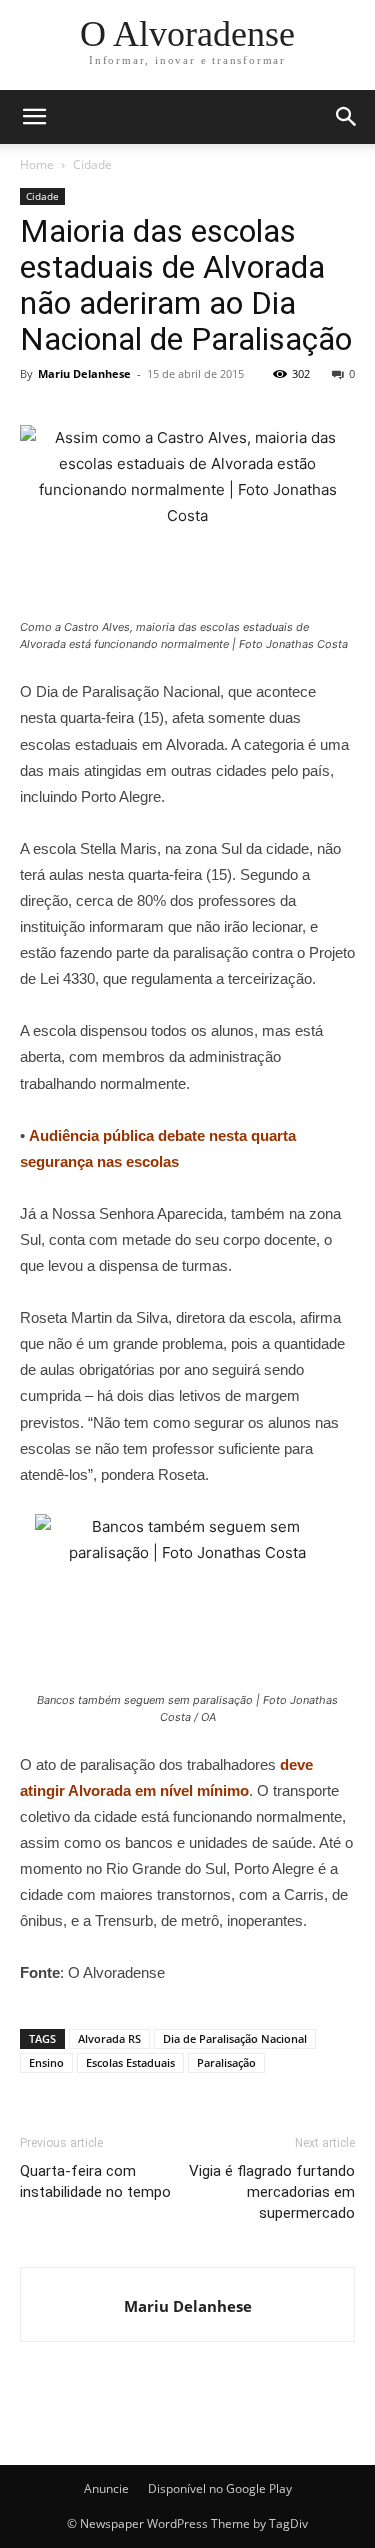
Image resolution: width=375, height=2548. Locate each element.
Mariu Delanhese (84, 373)
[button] (347, 117)
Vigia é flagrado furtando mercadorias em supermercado (272, 2192)
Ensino (46, 2062)
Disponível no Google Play (220, 2488)
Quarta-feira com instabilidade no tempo (95, 2181)
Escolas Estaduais (130, 2062)
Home (37, 164)
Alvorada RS (109, 2038)
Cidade (92, 164)
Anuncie (106, 2488)
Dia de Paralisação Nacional (235, 2038)
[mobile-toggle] (34, 117)
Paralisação (226, 2062)
